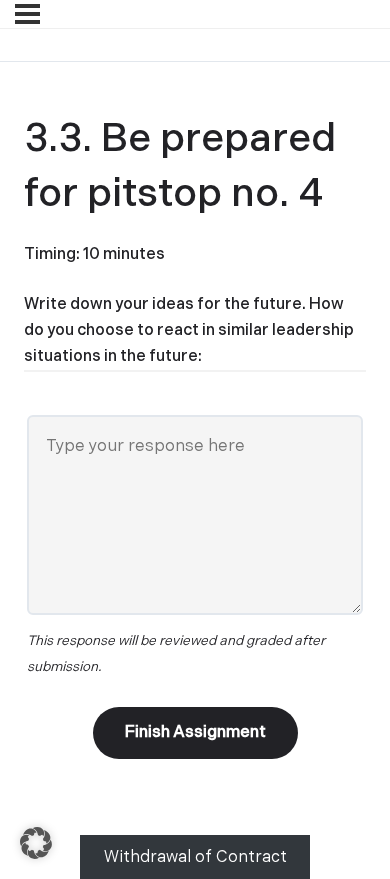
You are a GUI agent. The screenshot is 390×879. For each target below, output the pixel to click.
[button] (36, 843)
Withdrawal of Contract (195, 857)
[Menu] (27, 14)
